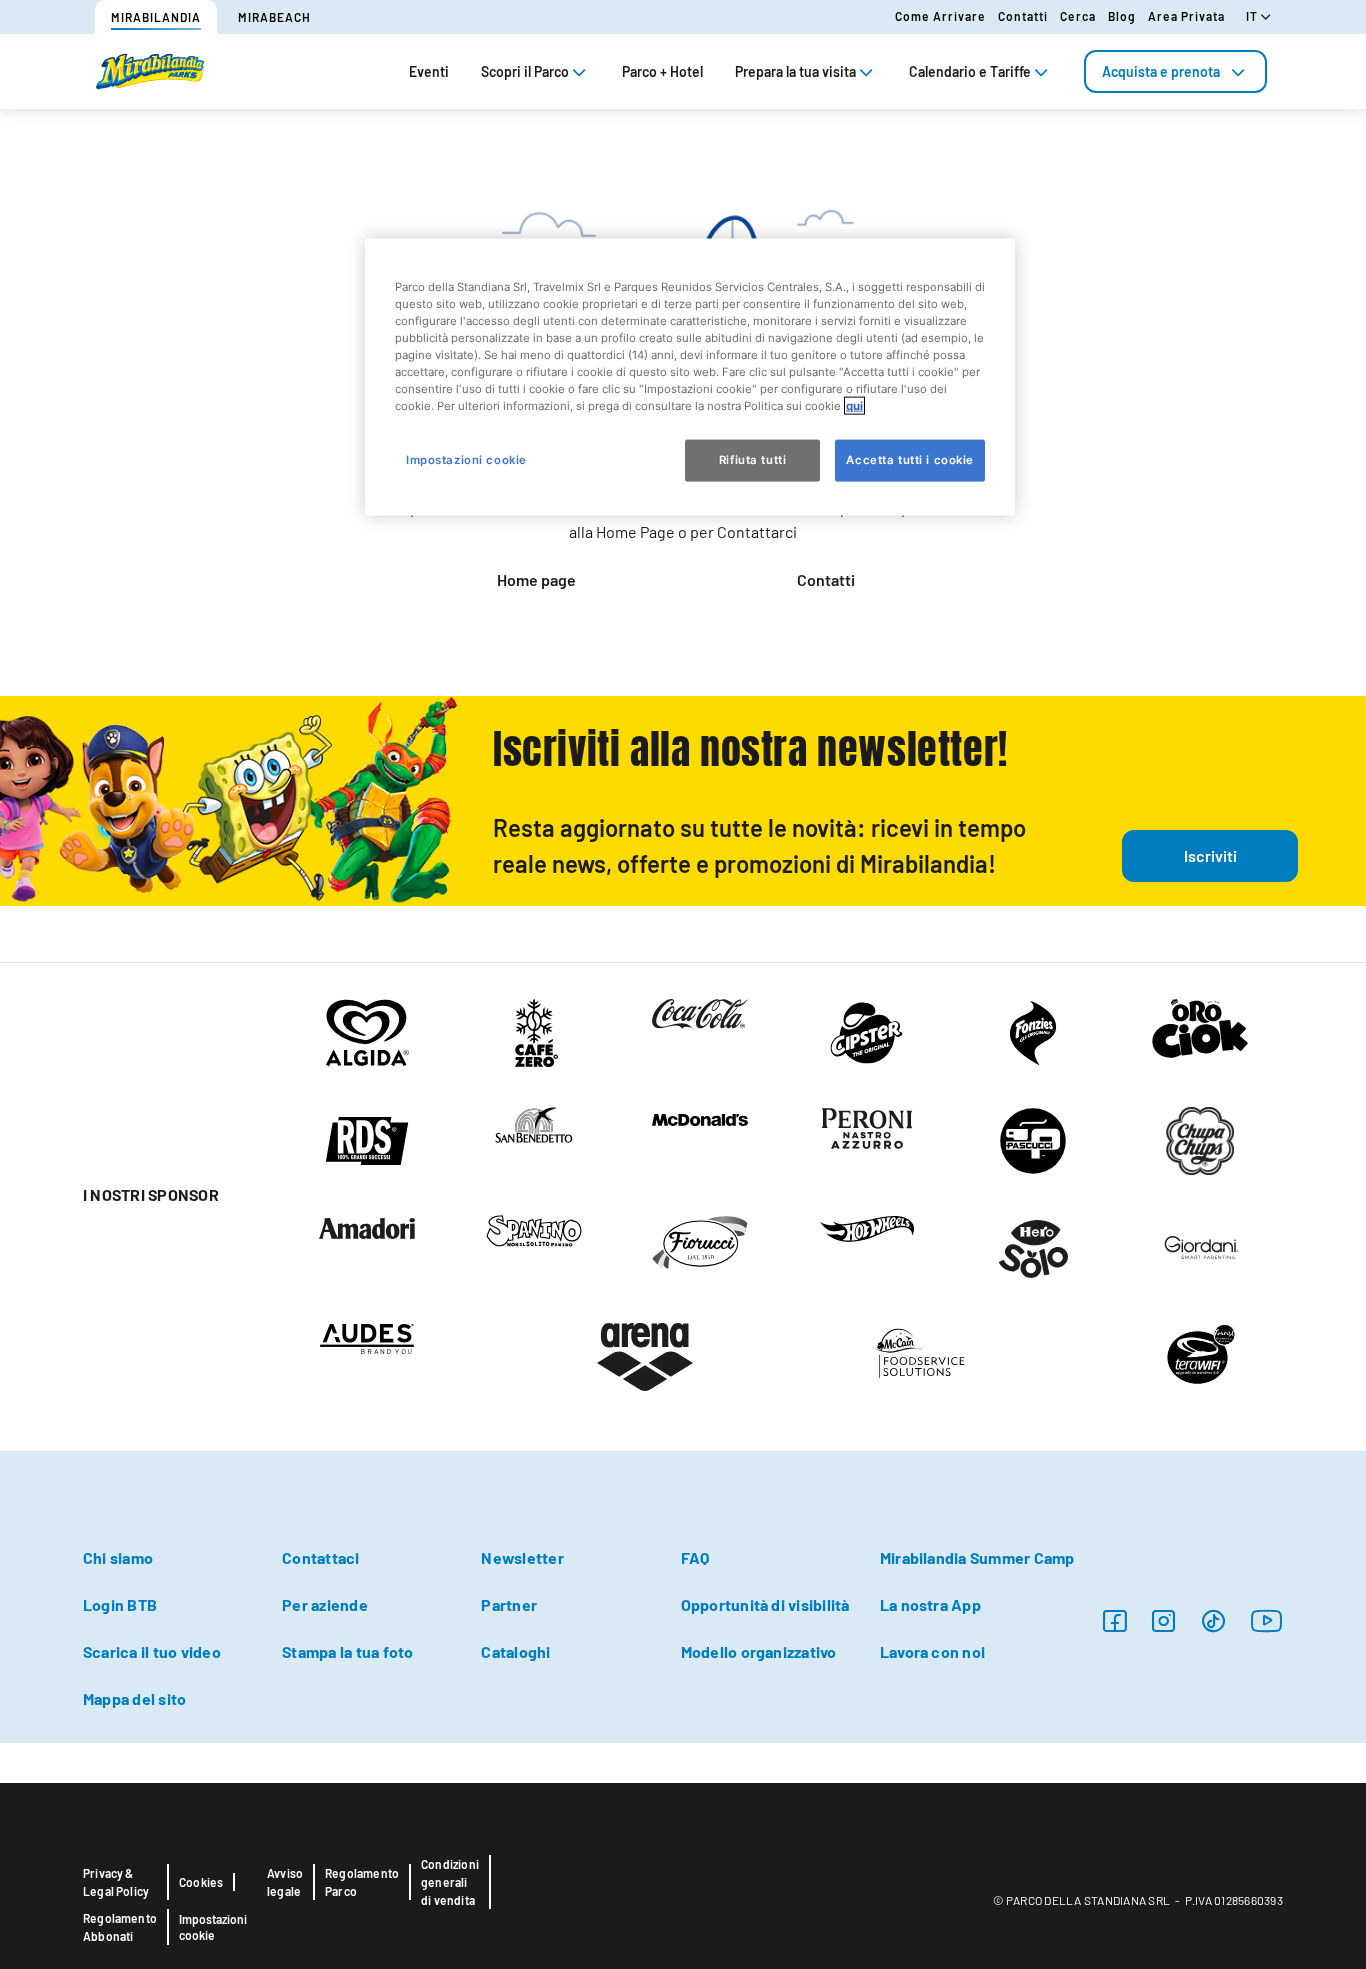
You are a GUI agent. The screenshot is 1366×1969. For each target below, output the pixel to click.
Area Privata (1186, 16)
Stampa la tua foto (347, 1651)
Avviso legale (285, 1882)
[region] (690, 377)
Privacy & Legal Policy (116, 1882)
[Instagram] (1114, 1620)
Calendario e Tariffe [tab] (970, 71)
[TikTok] (1213, 1620)
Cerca (1078, 16)
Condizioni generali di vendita (450, 1882)
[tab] (1175, 71)
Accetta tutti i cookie (910, 460)
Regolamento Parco (362, 1882)
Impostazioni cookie (213, 1927)
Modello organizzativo (759, 1651)
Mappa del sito (134, 1698)
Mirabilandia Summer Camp (977, 1557)
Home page (536, 579)
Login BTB (120, 1604)
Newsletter (522, 1557)
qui (854, 406)
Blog (1122, 16)
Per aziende (325, 1604)
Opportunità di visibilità (765, 1604)
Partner (509, 1604)
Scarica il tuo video (152, 1651)
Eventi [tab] (429, 71)
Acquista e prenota (1161, 71)
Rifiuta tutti (752, 460)
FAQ (695, 1557)
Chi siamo (118, 1557)
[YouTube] (1267, 1620)
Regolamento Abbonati (120, 1927)
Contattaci (320, 1557)
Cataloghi (515, 1651)
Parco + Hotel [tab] (662, 71)
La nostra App (930, 1604)
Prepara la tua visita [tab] (795, 71)
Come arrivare (940, 16)
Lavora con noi (932, 1651)
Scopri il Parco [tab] (525, 71)
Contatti (1023, 16)
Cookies (201, 1882)
